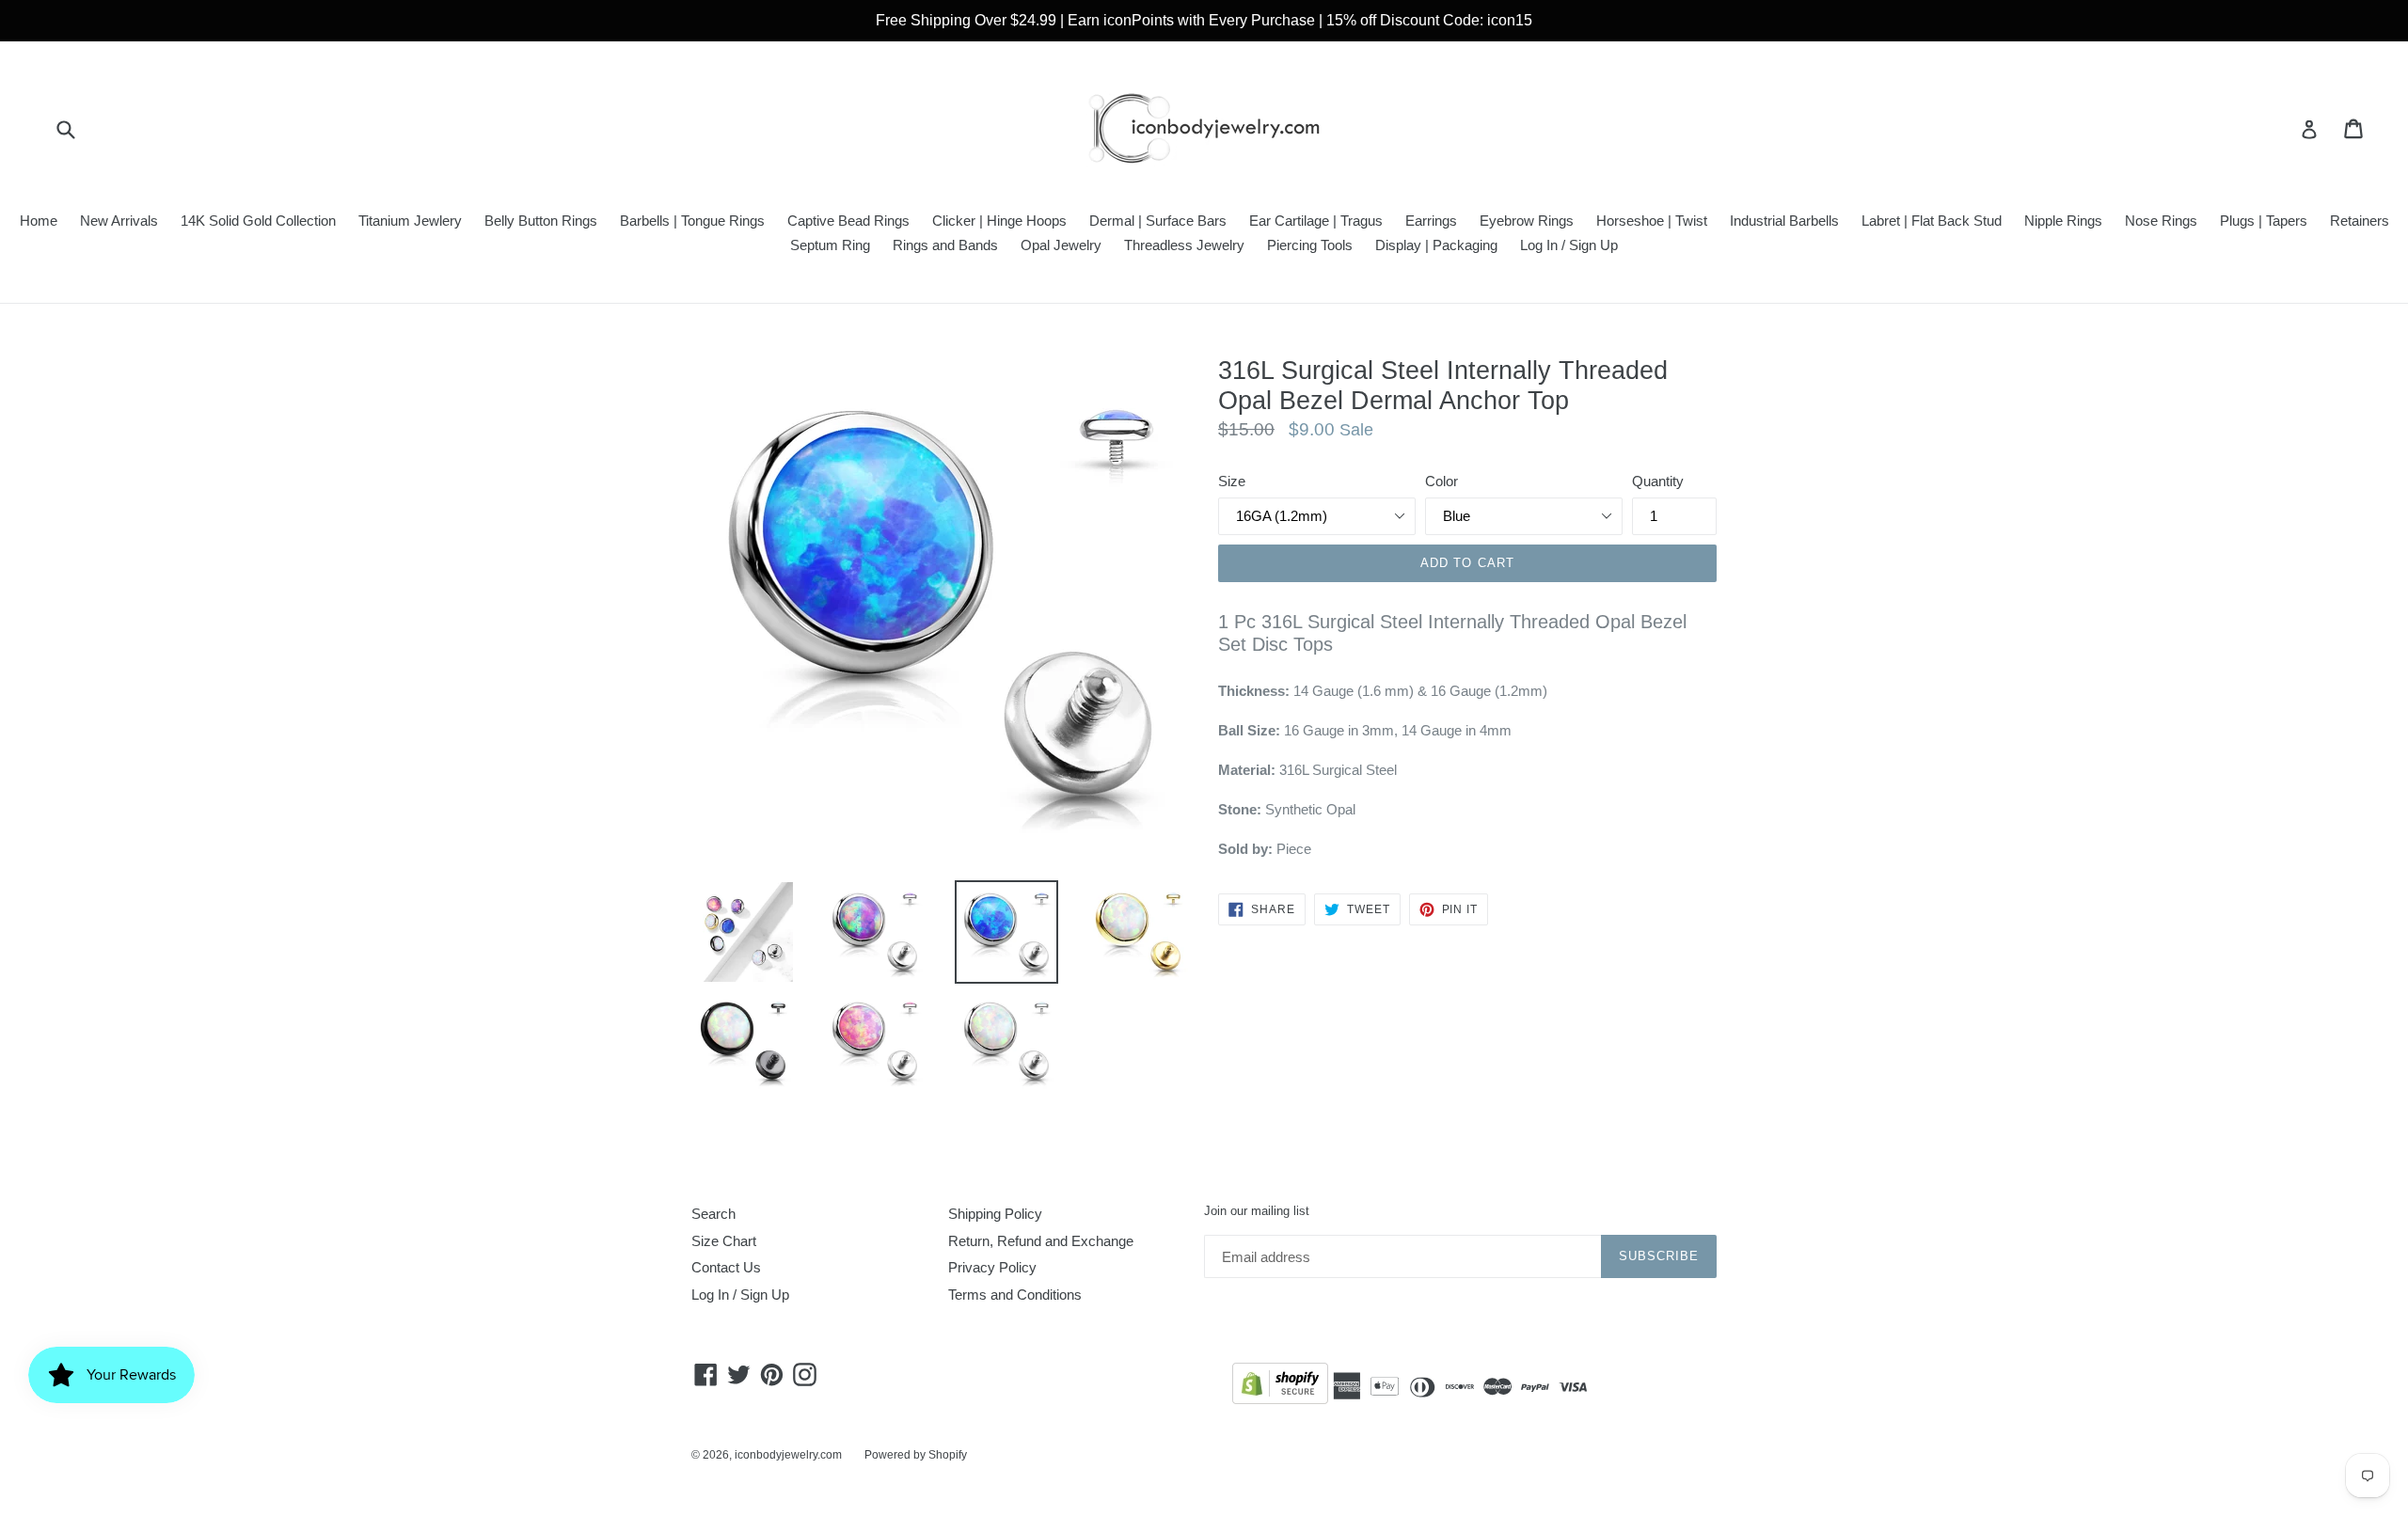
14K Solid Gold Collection (258, 221)
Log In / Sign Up (1569, 245)
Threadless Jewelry (1184, 245)
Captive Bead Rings (848, 221)
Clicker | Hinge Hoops (999, 221)
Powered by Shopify (916, 1455)
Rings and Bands (945, 245)
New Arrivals (119, 221)
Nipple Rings (2063, 221)
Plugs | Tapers (2264, 221)
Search (713, 1214)
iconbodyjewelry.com (788, 1455)
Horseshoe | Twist (1652, 221)
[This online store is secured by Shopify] (1280, 1387)
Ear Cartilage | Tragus (1316, 221)
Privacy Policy (992, 1267)
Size (1232, 481)
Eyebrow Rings (1527, 221)
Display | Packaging (1436, 245)
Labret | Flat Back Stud (1932, 221)
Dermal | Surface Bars (1158, 221)
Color (1442, 481)
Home (39, 221)
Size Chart (724, 1241)
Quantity (1658, 481)
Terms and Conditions (1015, 1295)
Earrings (1431, 221)
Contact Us (726, 1267)
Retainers (2360, 221)
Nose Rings (2161, 221)
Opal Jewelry (1061, 245)
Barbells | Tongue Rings (692, 221)
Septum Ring (830, 245)
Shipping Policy (995, 1214)
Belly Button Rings (541, 221)
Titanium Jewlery (410, 221)
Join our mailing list (1257, 1211)
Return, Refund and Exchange (1041, 1241)
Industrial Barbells (1784, 221)
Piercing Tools (1310, 245)
